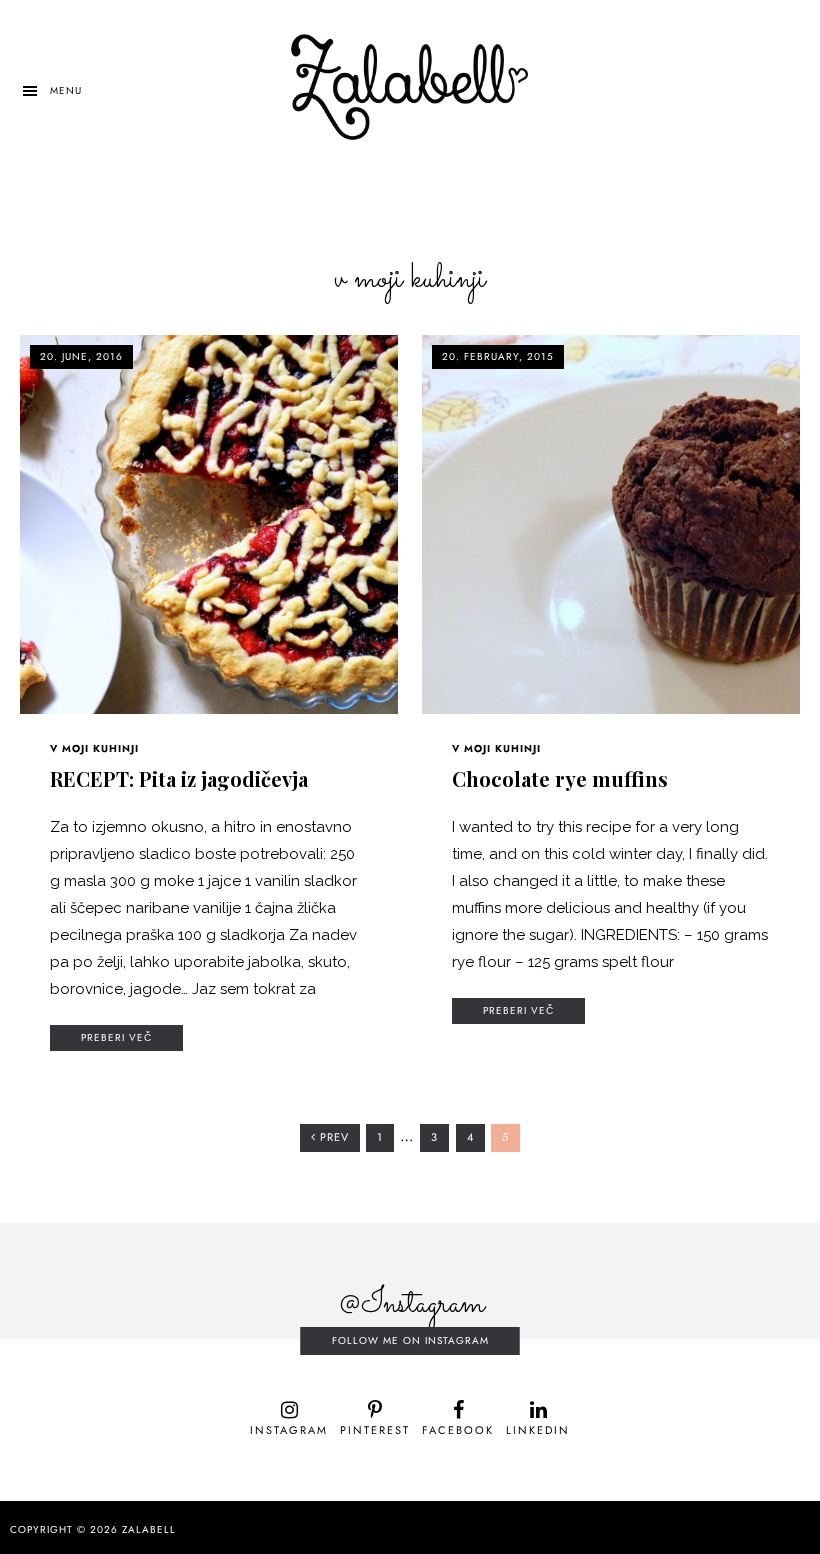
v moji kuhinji (94, 749)
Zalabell (149, 1530)
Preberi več (116, 1038)
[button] (51, 91)
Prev (332, 1137)
